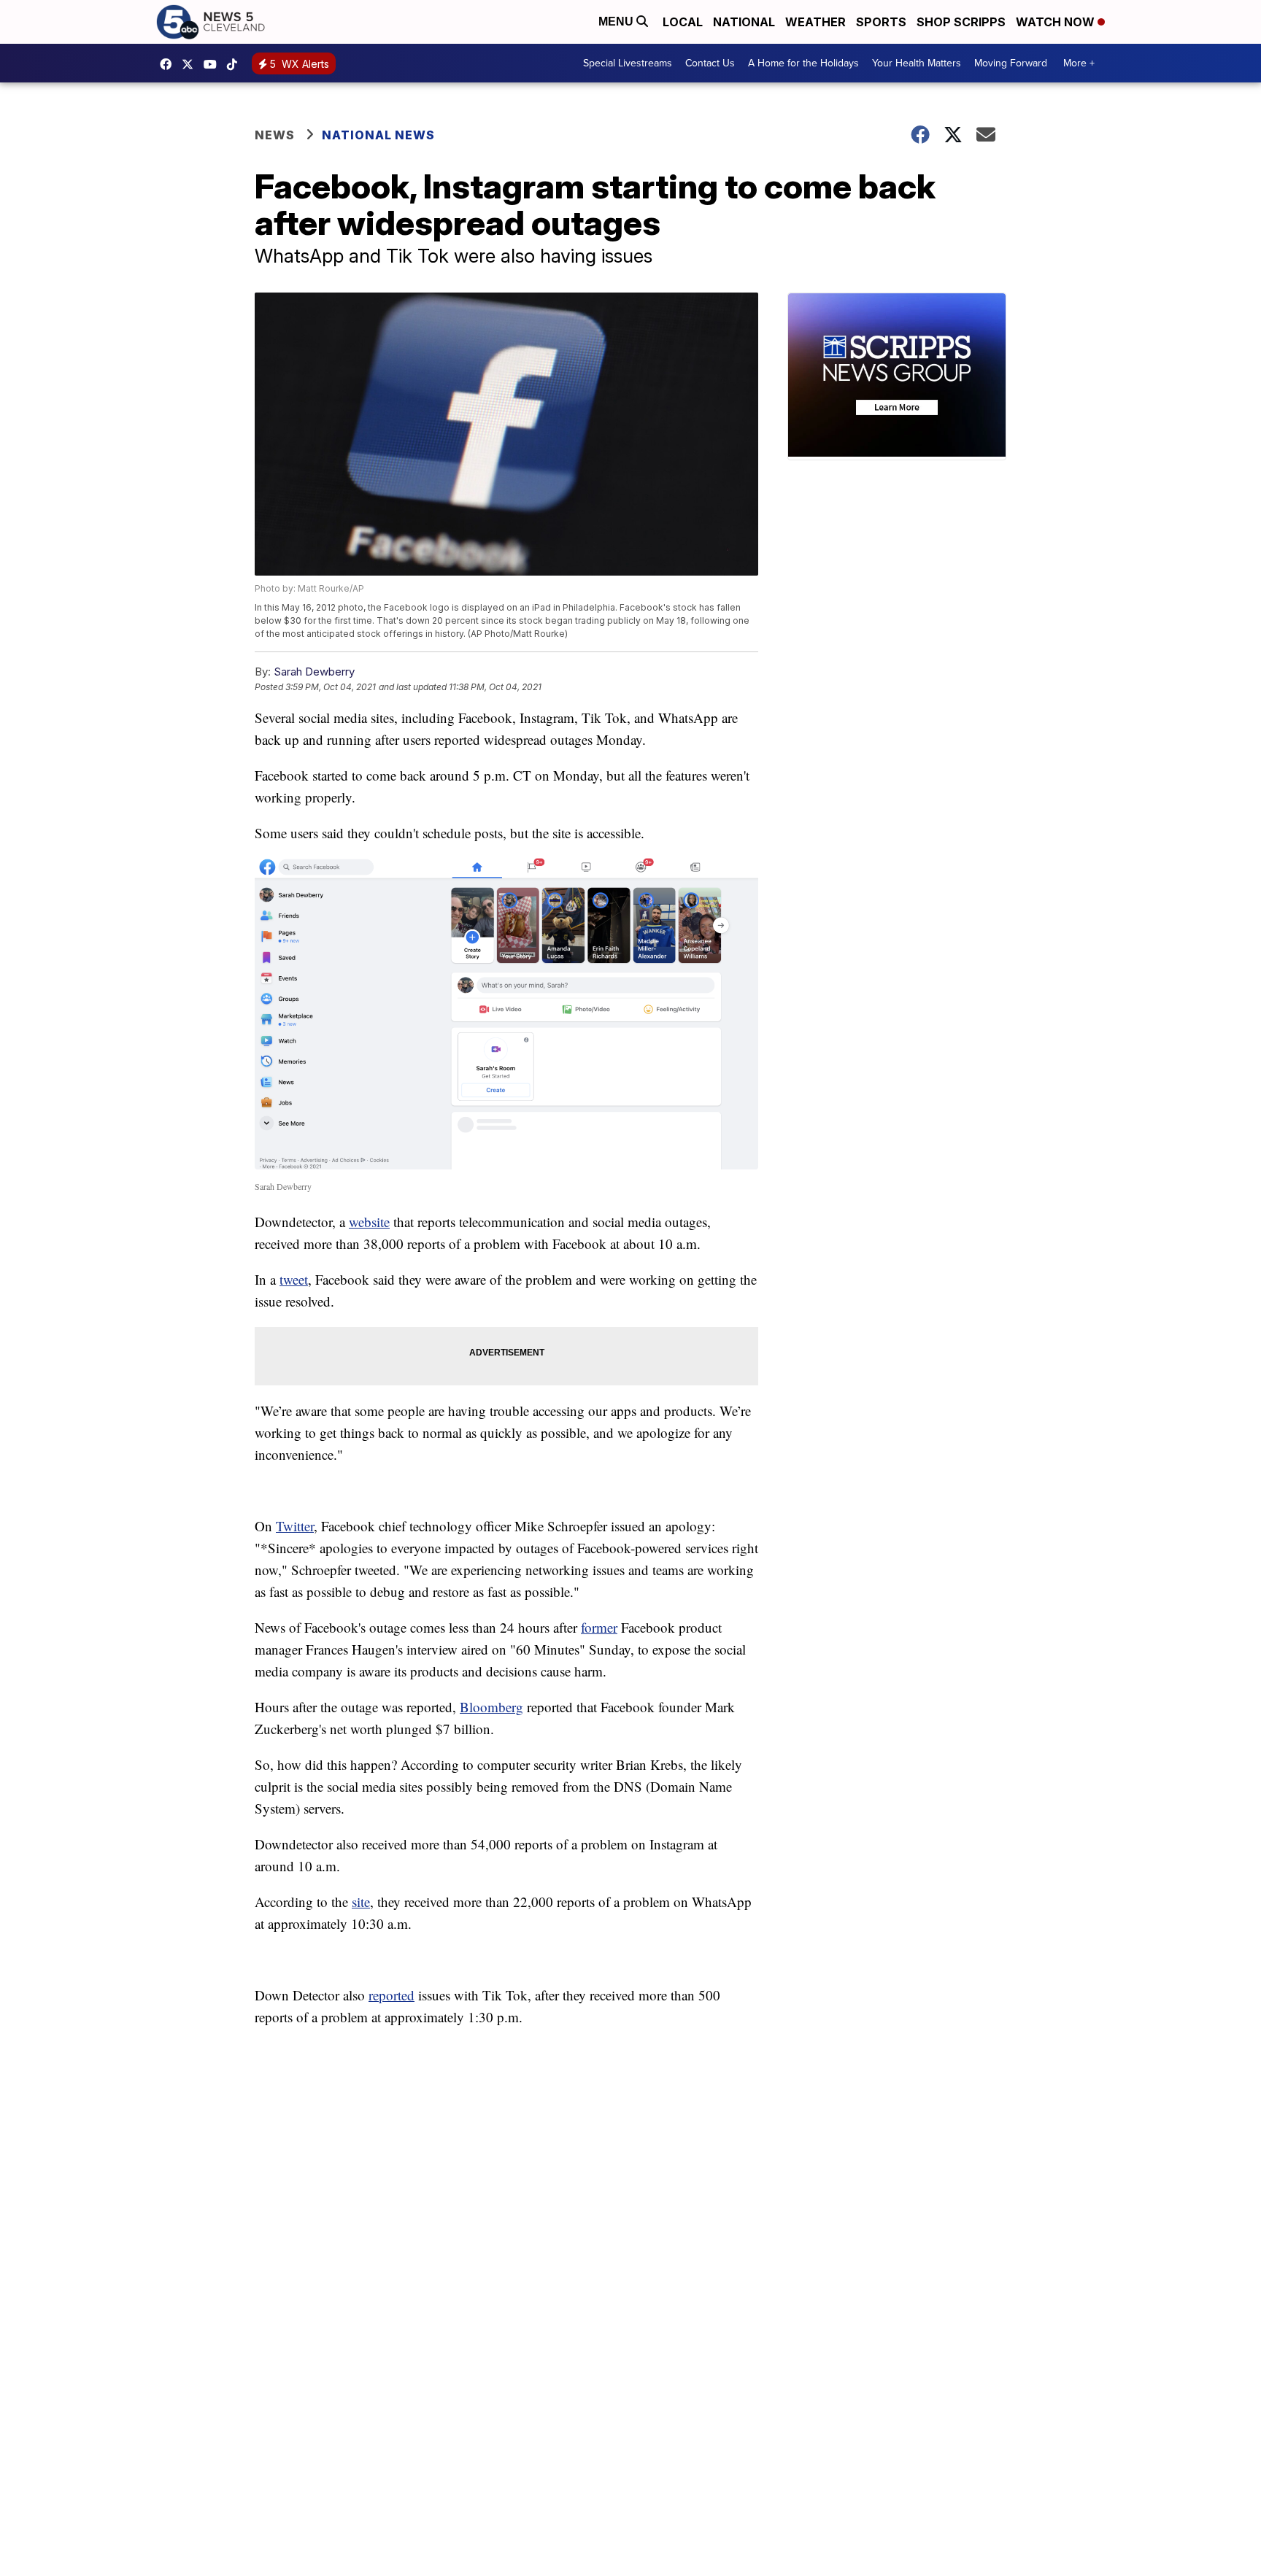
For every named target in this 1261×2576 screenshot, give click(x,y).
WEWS (191, 64)
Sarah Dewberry (314, 672)
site (361, 1902)
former (599, 1627)
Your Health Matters (917, 63)
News (275, 135)
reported (392, 1995)
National (744, 22)
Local (683, 22)
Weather (815, 22)
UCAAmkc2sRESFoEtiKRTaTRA (214, 64)
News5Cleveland (169, 64)
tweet (294, 1279)
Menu (617, 22)
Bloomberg (491, 1707)
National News (378, 135)
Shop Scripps (961, 22)
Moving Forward (1011, 63)
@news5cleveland (236, 64)
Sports (881, 22)
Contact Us (710, 63)
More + (1079, 63)
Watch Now (1057, 22)
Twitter (295, 1526)
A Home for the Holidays (803, 63)
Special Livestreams (628, 63)
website (369, 1222)
